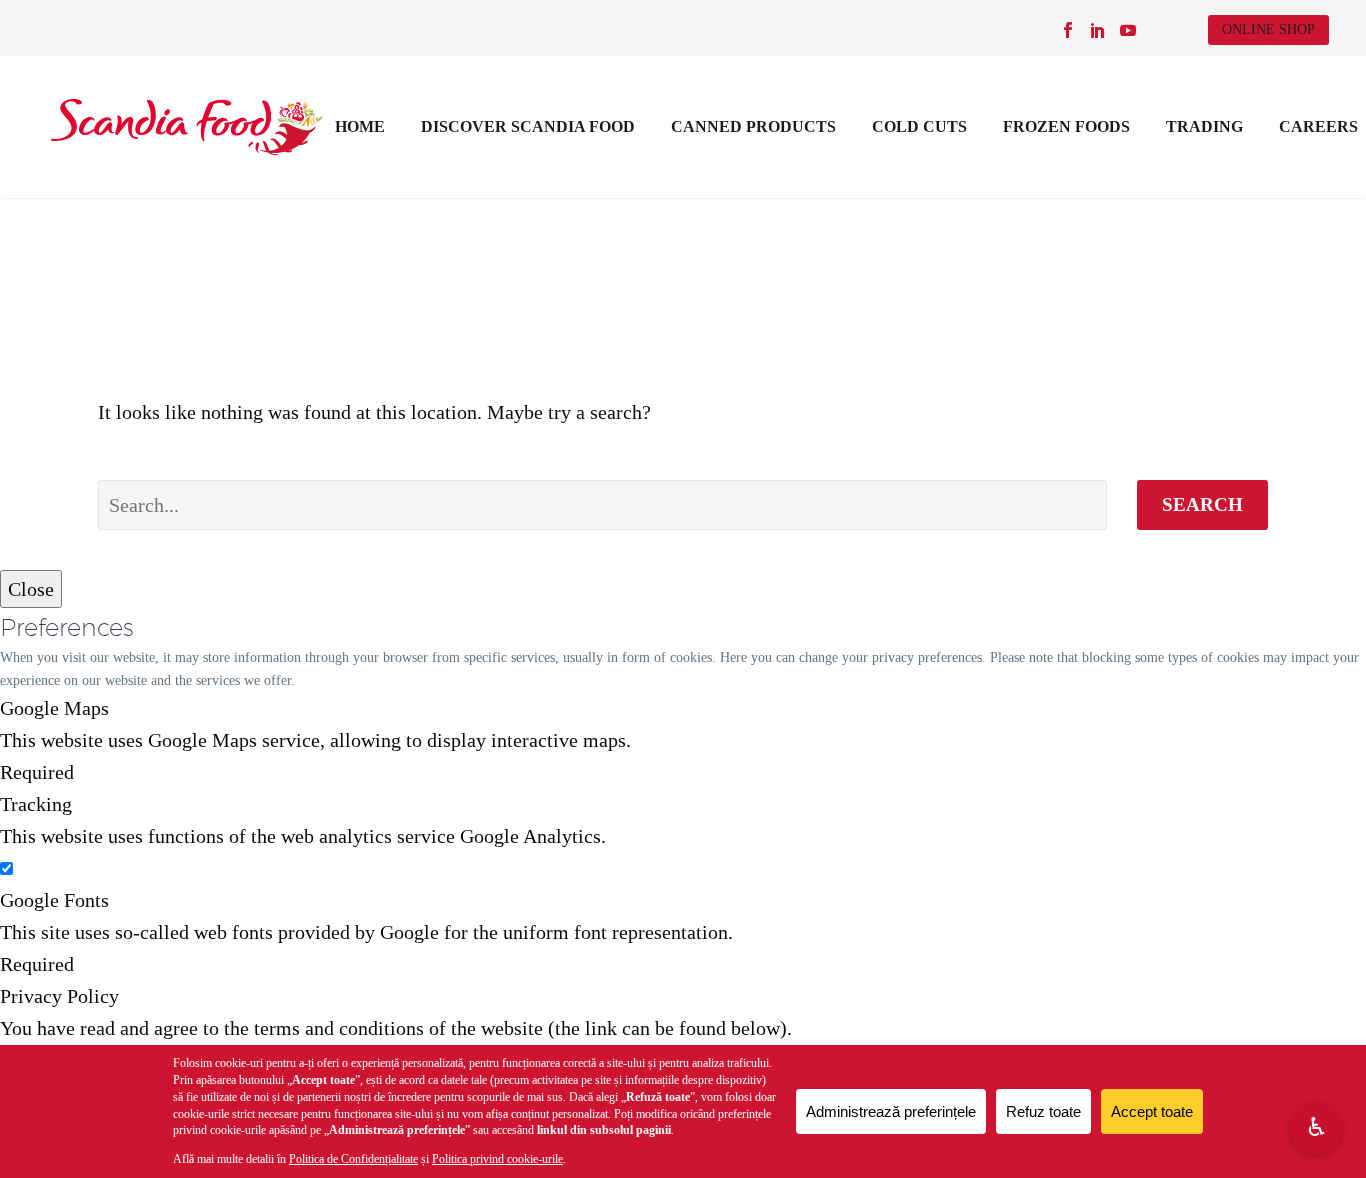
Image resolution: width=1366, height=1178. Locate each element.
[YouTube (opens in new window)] (1128, 30)
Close (31, 589)
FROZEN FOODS (1066, 126)
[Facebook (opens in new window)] (1068, 30)
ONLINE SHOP (1268, 29)
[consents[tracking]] (6, 868)
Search (1202, 504)
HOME (360, 126)
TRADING (1204, 126)
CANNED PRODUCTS (753, 126)
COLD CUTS (919, 126)
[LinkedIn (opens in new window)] (1098, 30)
